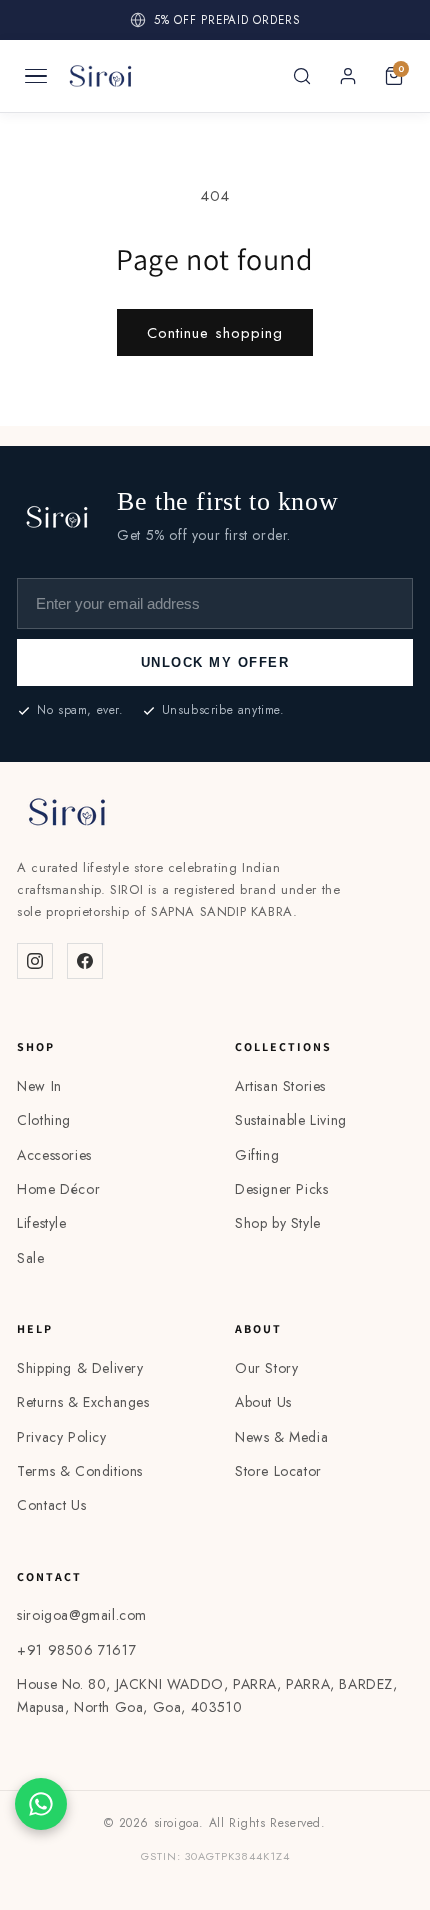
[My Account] (348, 76)
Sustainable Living (291, 1120)
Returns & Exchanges (83, 1402)
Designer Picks (281, 1189)
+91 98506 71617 (76, 1650)
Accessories (54, 1155)
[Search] (302, 76)
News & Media (281, 1437)
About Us (263, 1402)
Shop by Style (278, 1223)
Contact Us (51, 1505)
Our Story (266, 1368)
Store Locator (278, 1471)
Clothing (44, 1120)
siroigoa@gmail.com (82, 1615)
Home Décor (58, 1189)
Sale (30, 1258)
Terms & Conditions (80, 1471)
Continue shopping (215, 333)
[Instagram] (35, 961)
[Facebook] (85, 961)
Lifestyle (41, 1223)
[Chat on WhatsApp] (41, 1804)
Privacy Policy (61, 1437)
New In (39, 1086)
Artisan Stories (280, 1086)
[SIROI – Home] (100, 76)
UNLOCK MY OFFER (215, 662)
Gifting (257, 1155)
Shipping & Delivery (80, 1368)
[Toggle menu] (36, 76)
